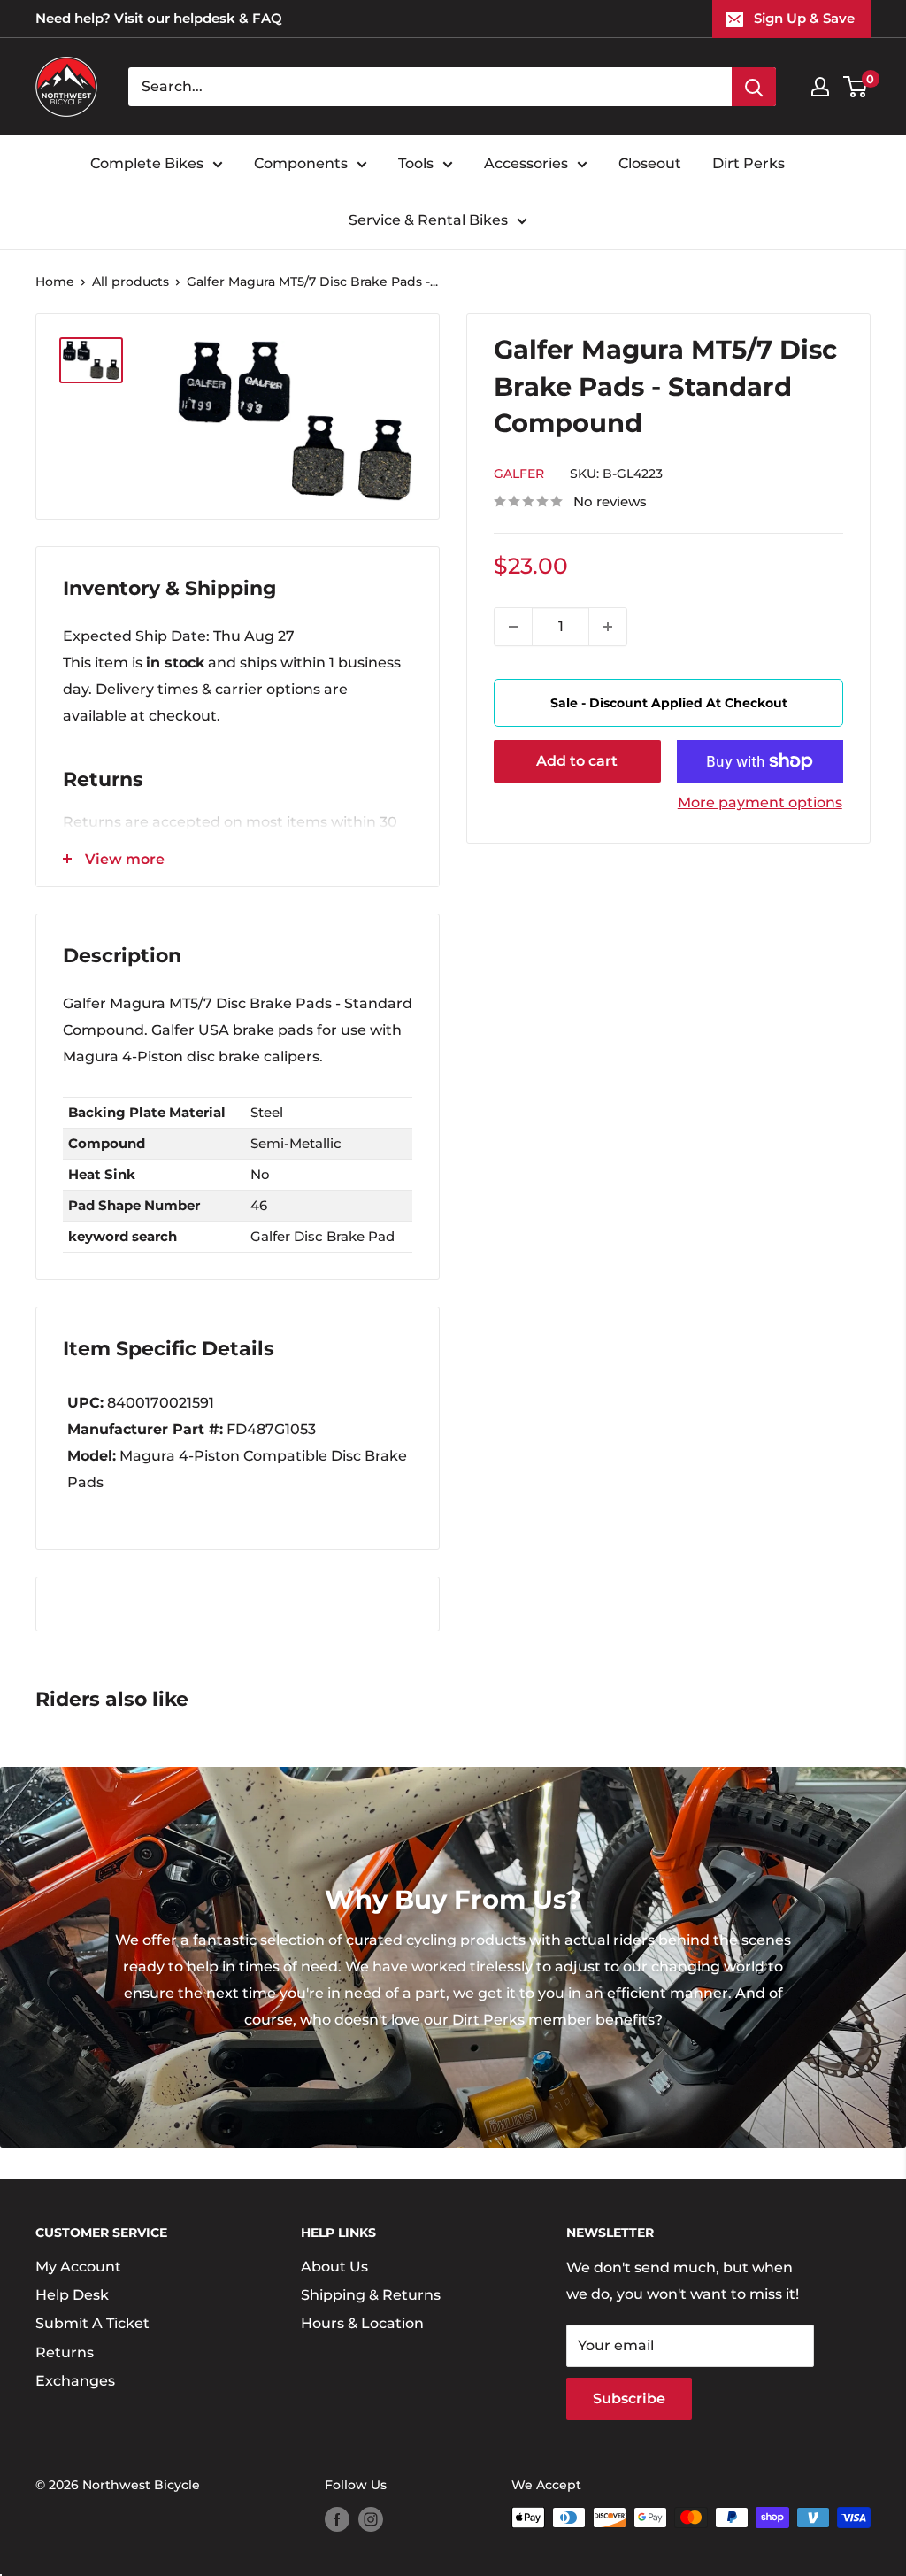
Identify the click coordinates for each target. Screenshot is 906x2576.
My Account (78, 2267)
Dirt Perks (749, 163)
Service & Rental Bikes (428, 220)
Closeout (650, 163)
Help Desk (72, 2295)
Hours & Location (362, 2323)
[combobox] (430, 87)
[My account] (820, 87)
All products (131, 282)
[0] (856, 87)
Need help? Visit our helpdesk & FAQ (159, 18)
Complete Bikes (147, 163)
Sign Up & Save (804, 18)
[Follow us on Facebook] (337, 2519)
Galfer (519, 474)
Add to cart (577, 761)
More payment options (760, 802)
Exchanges (75, 2381)
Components (301, 163)
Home (55, 282)
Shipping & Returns (371, 2295)
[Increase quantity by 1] (608, 627)
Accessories (526, 163)
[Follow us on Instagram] (371, 2519)
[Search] (754, 87)
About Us (334, 2267)
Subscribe (629, 2399)
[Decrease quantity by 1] (513, 627)
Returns (65, 2352)
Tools (416, 163)
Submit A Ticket (92, 2323)
